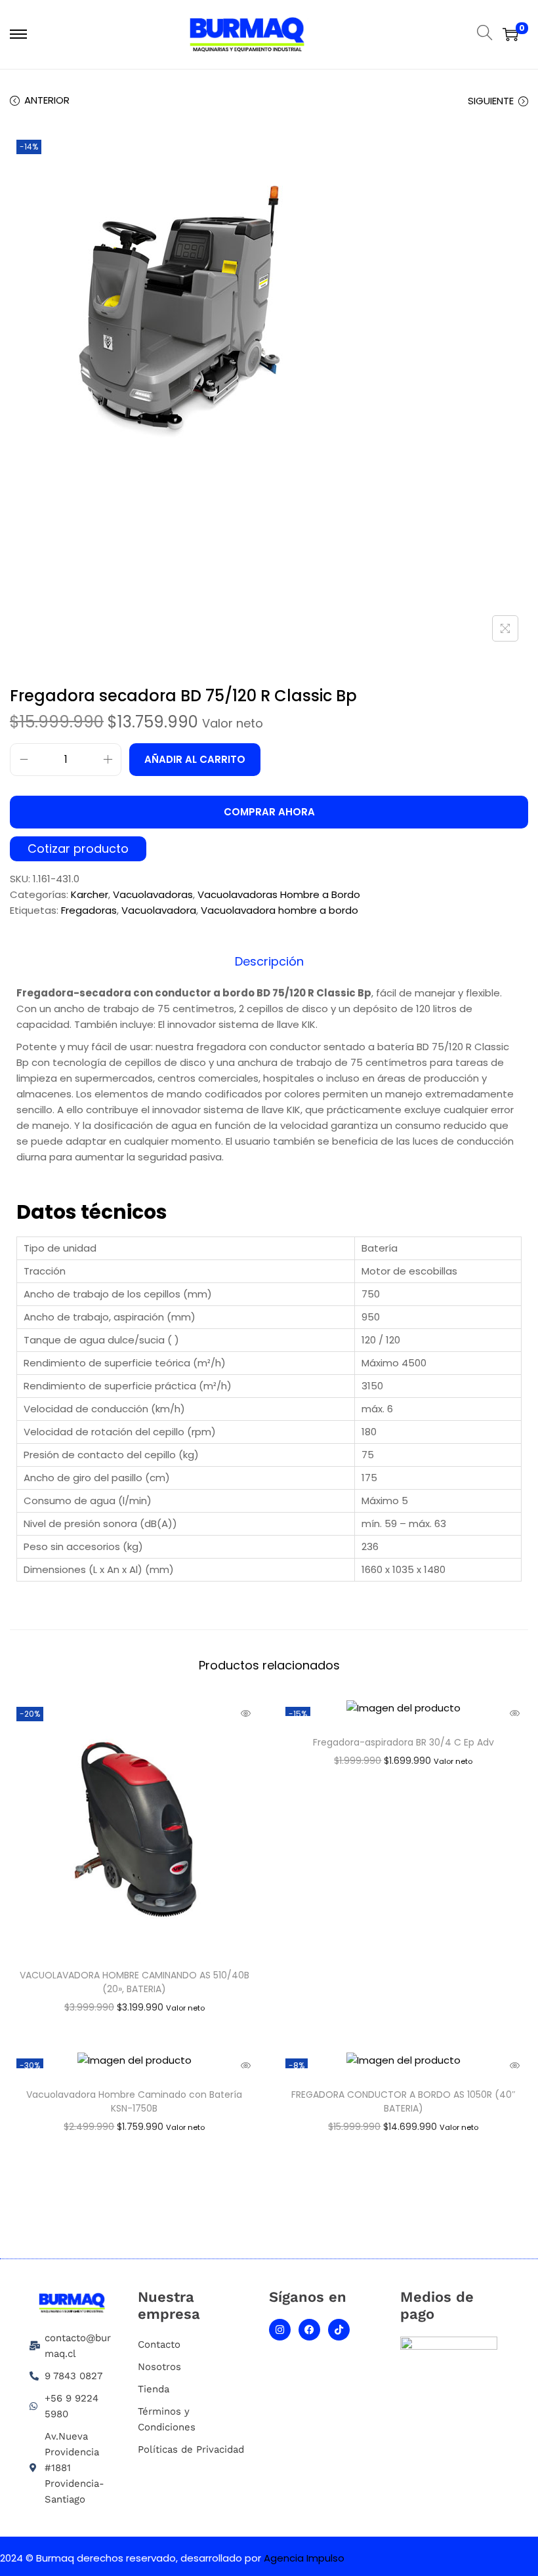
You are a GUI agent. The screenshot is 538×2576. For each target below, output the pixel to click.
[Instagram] (280, 2330)
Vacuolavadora (159, 910)
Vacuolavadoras (153, 894)
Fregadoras (89, 910)
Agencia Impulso (304, 2558)
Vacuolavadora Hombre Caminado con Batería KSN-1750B (134, 2101)
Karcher (90, 894)
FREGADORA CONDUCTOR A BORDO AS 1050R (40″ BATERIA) (403, 2101)
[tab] (269, 962)
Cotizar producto (78, 849)
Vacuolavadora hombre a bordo (279, 910)
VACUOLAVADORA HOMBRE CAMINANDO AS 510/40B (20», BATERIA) (134, 1982)
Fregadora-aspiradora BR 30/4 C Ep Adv (403, 1742)
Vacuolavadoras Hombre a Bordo (279, 894)
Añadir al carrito (195, 759)
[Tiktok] (339, 2330)
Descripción (269, 962)
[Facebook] (309, 2330)
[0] (510, 34)
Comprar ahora (269, 812)
